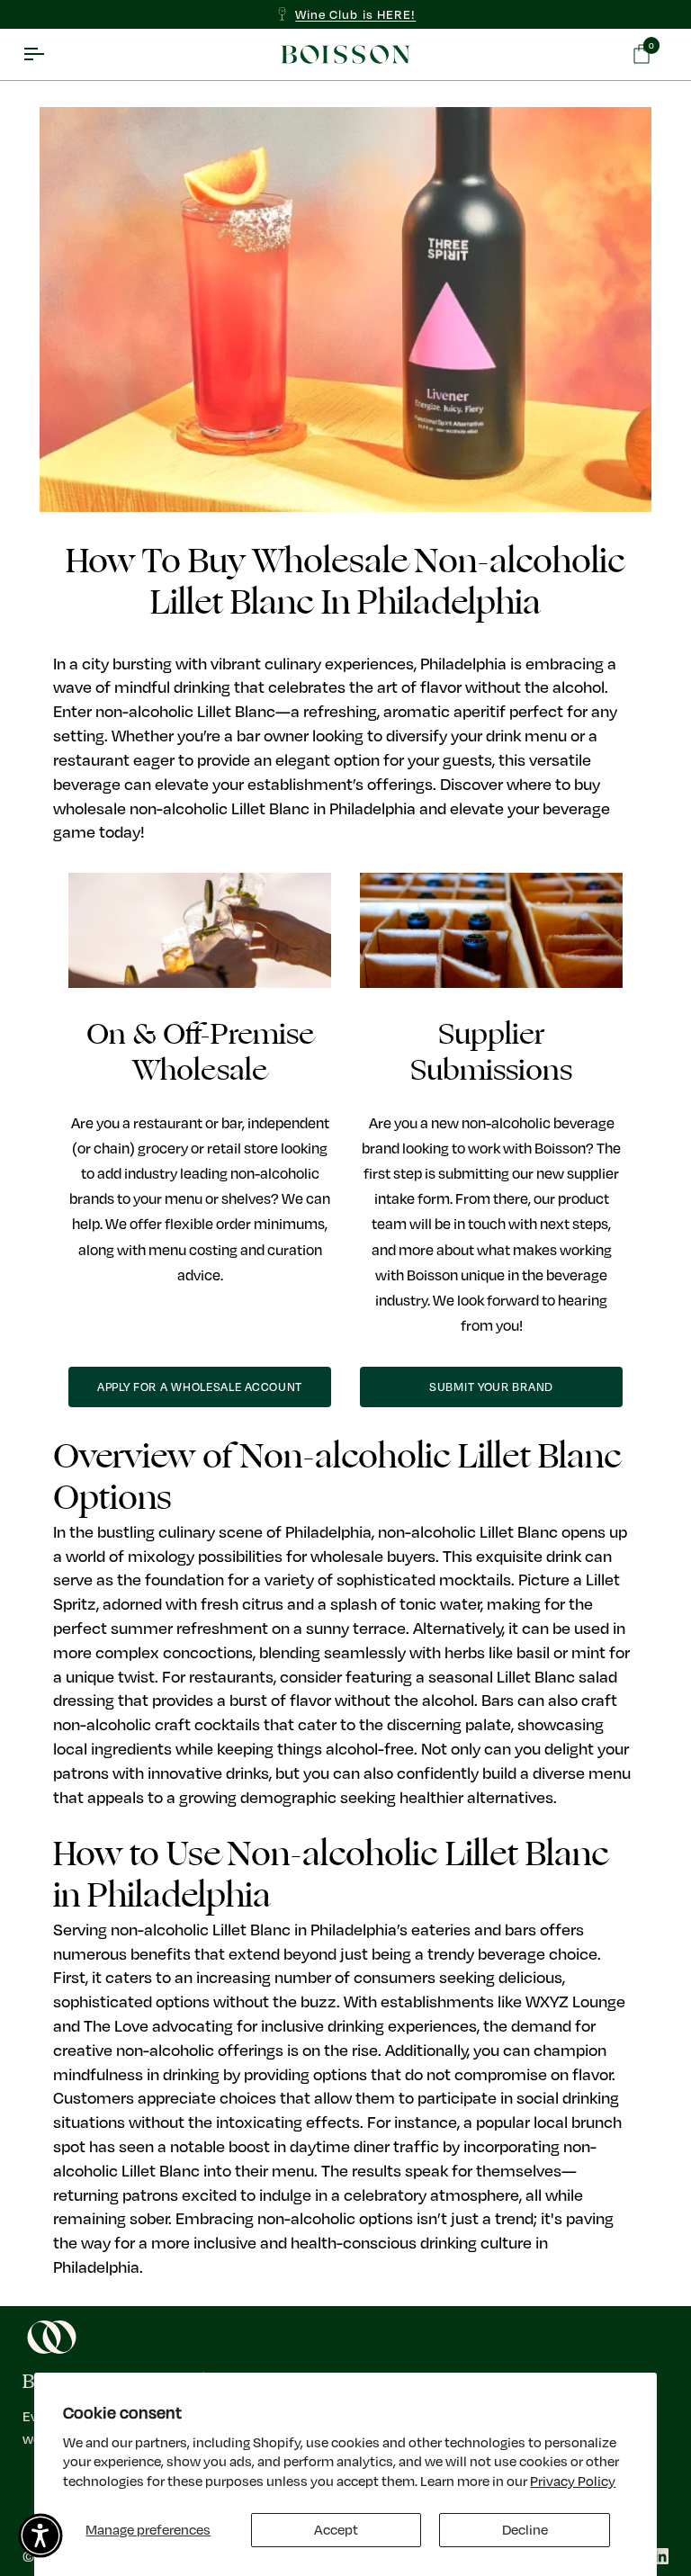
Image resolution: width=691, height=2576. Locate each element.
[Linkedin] (660, 2556)
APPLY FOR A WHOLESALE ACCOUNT (200, 1387)
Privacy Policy (573, 2481)
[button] (40, 2536)
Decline (525, 2529)
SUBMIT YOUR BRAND (491, 1387)
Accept (336, 2529)
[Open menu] (49, 55)
